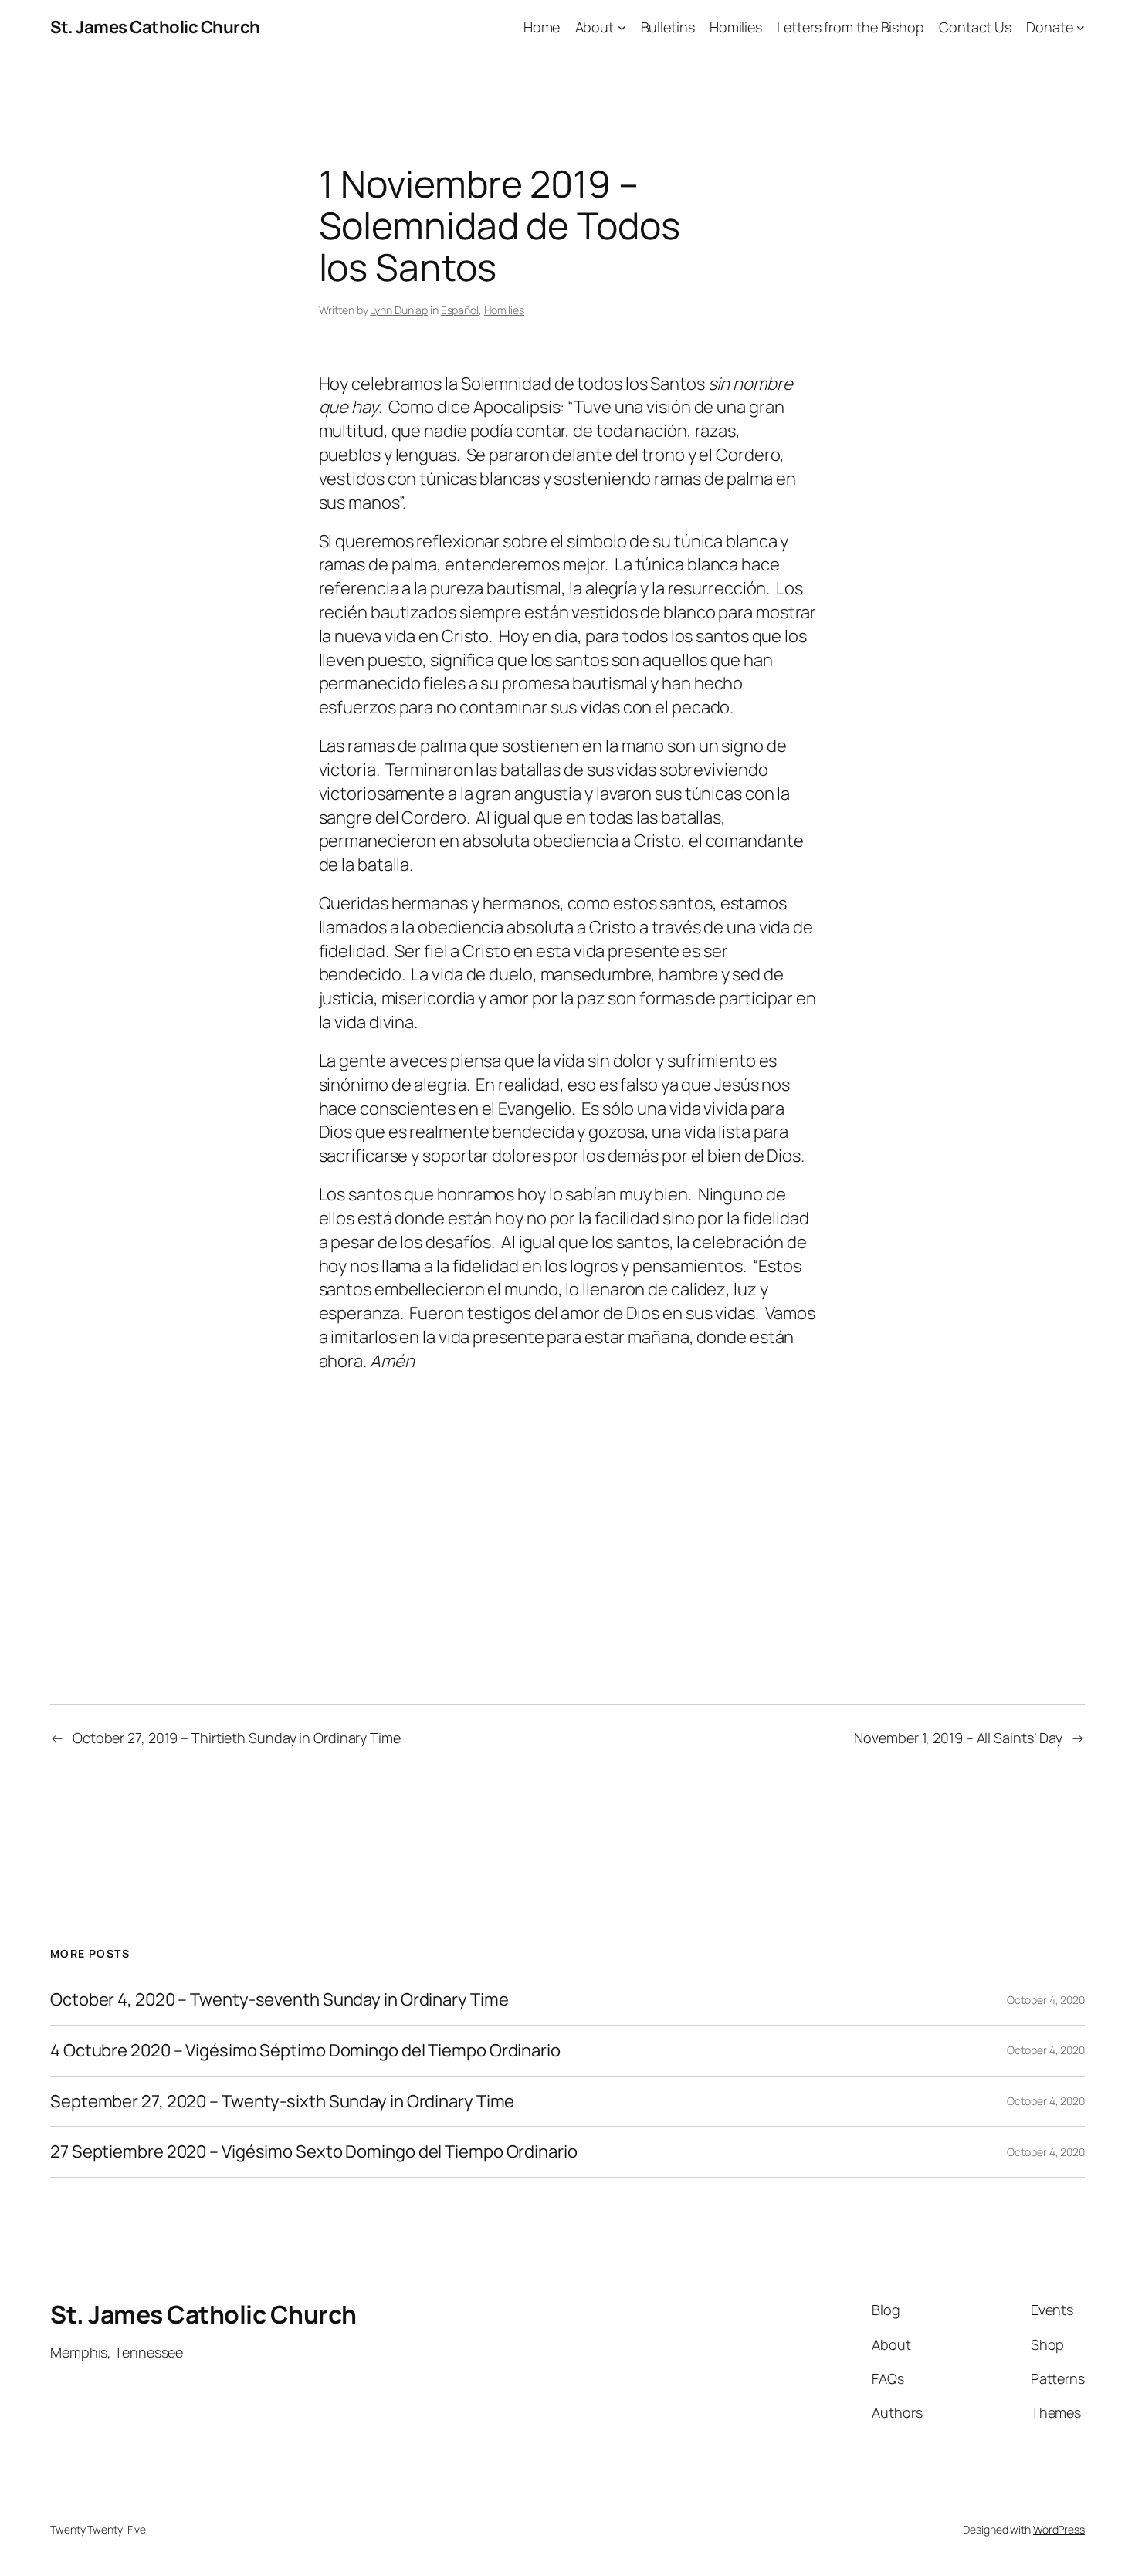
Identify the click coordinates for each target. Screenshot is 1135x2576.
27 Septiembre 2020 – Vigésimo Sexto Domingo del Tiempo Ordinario (314, 2152)
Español (460, 310)
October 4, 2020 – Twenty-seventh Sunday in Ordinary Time (279, 2000)
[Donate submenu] (1081, 27)
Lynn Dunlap (399, 310)
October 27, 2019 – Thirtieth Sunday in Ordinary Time (237, 1738)
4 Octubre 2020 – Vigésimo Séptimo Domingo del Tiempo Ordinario (305, 2051)
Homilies (504, 310)
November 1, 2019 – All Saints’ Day (958, 1738)
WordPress (1059, 2529)
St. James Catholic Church (155, 27)
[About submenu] (622, 27)
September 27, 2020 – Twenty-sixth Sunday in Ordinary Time (282, 2102)
